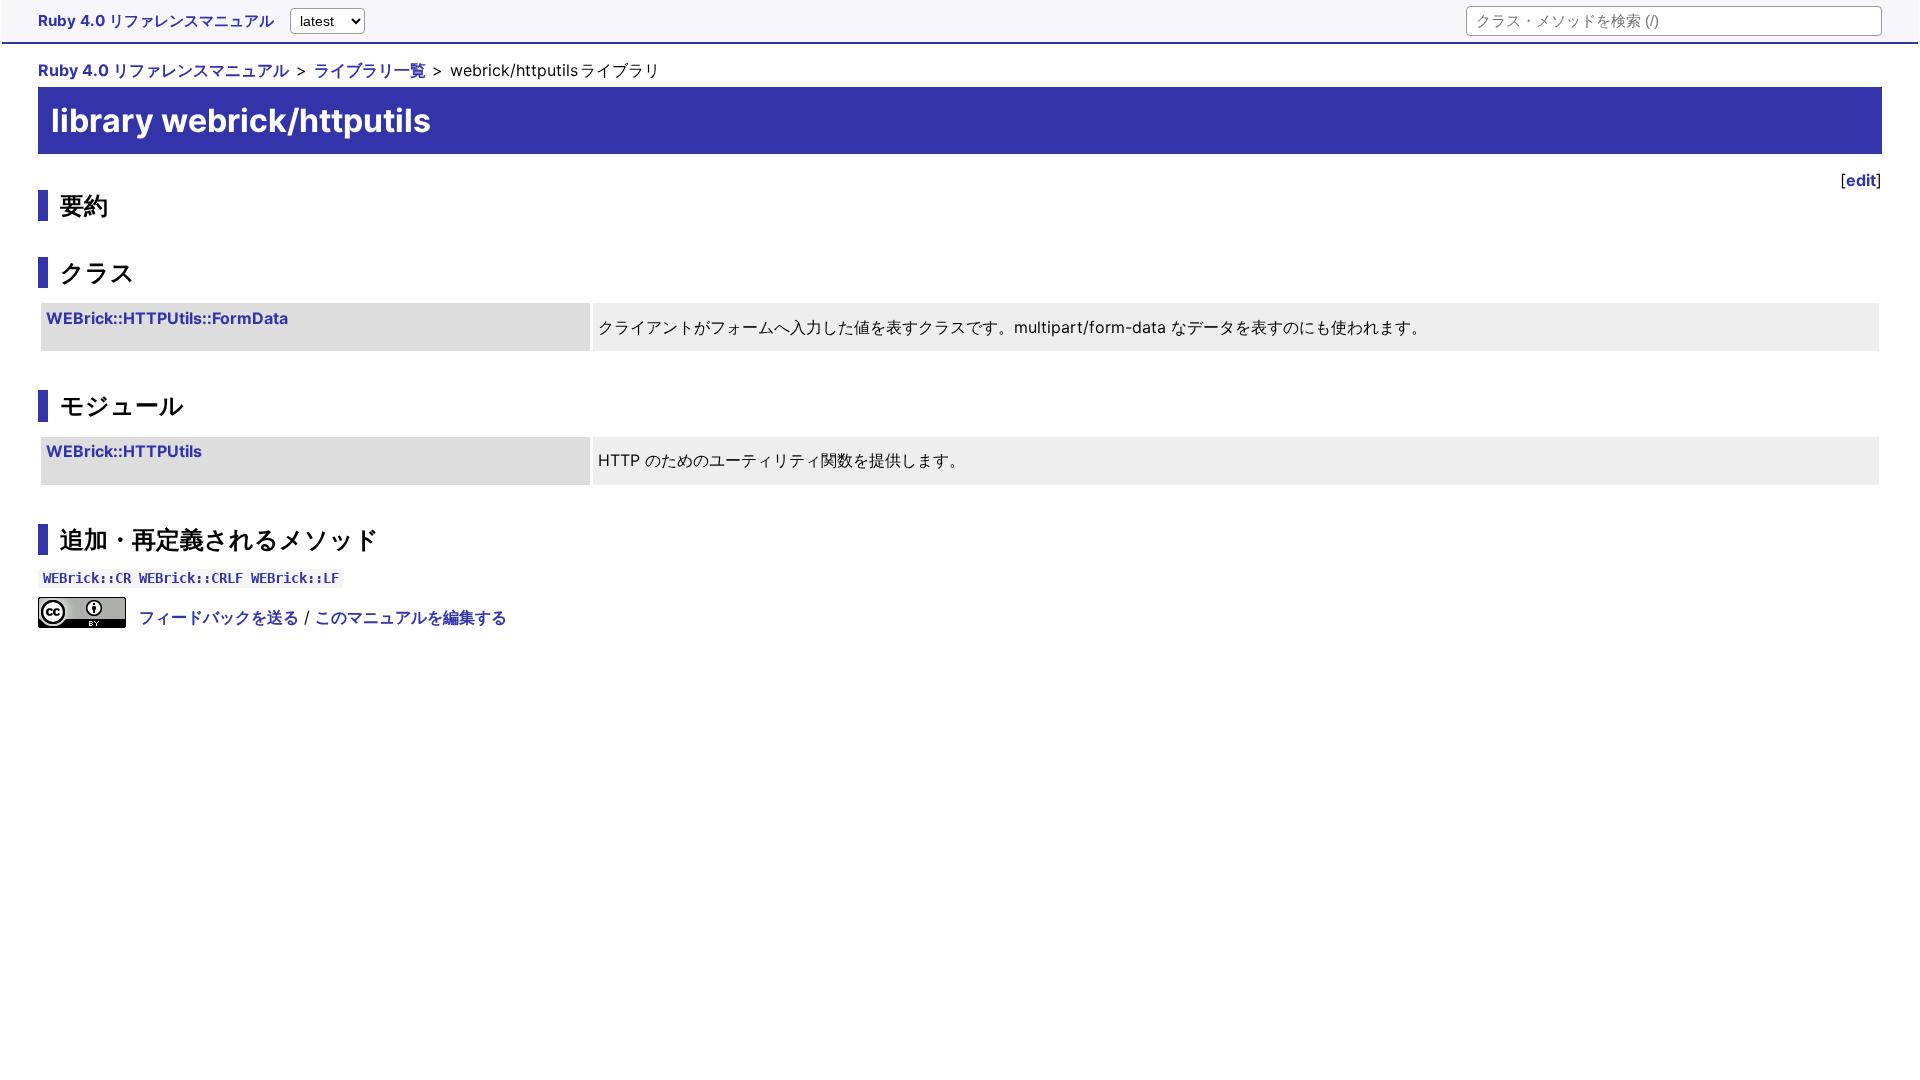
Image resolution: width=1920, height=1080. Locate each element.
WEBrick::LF (295, 579)
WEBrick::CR (87, 579)
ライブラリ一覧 (370, 70)
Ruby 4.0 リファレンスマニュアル (156, 20)
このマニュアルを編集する (411, 617)
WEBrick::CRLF (191, 579)
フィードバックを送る (219, 617)
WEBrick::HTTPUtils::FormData (167, 318)
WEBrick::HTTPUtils (124, 451)
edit (1861, 180)
